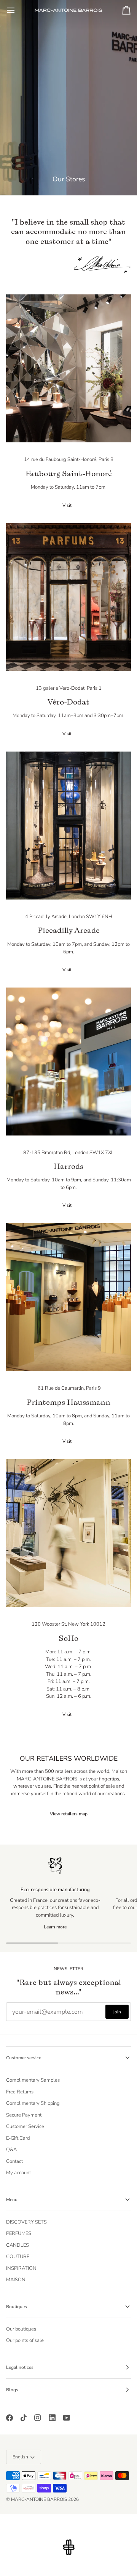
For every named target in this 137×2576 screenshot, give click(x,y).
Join (117, 2012)
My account (18, 2173)
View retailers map (69, 1814)
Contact (14, 2161)
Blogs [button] (12, 2390)
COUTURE (18, 2257)
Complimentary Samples (33, 2080)
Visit (67, 505)
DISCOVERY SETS (26, 2222)
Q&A (11, 2150)
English (20, 2457)
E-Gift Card (18, 2138)
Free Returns (20, 2092)
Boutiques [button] (17, 2307)
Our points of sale (25, 2340)
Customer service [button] (24, 2058)
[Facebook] (10, 2418)
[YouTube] (67, 2418)
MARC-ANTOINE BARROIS (39, 2499)
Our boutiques (21, 2329)
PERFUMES (19, 2233)
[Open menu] (18, 10)
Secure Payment (24, 2115)
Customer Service (25, 2126)
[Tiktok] (24, 2418)
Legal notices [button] (20, 2367)
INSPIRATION (21, 2268)
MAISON (16, 2280)
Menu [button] (12, 2200)
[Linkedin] (52, 2418)
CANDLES (18, 2245)
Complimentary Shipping (33, 2103)
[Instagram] (38, 2418)
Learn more (55, 1927)
